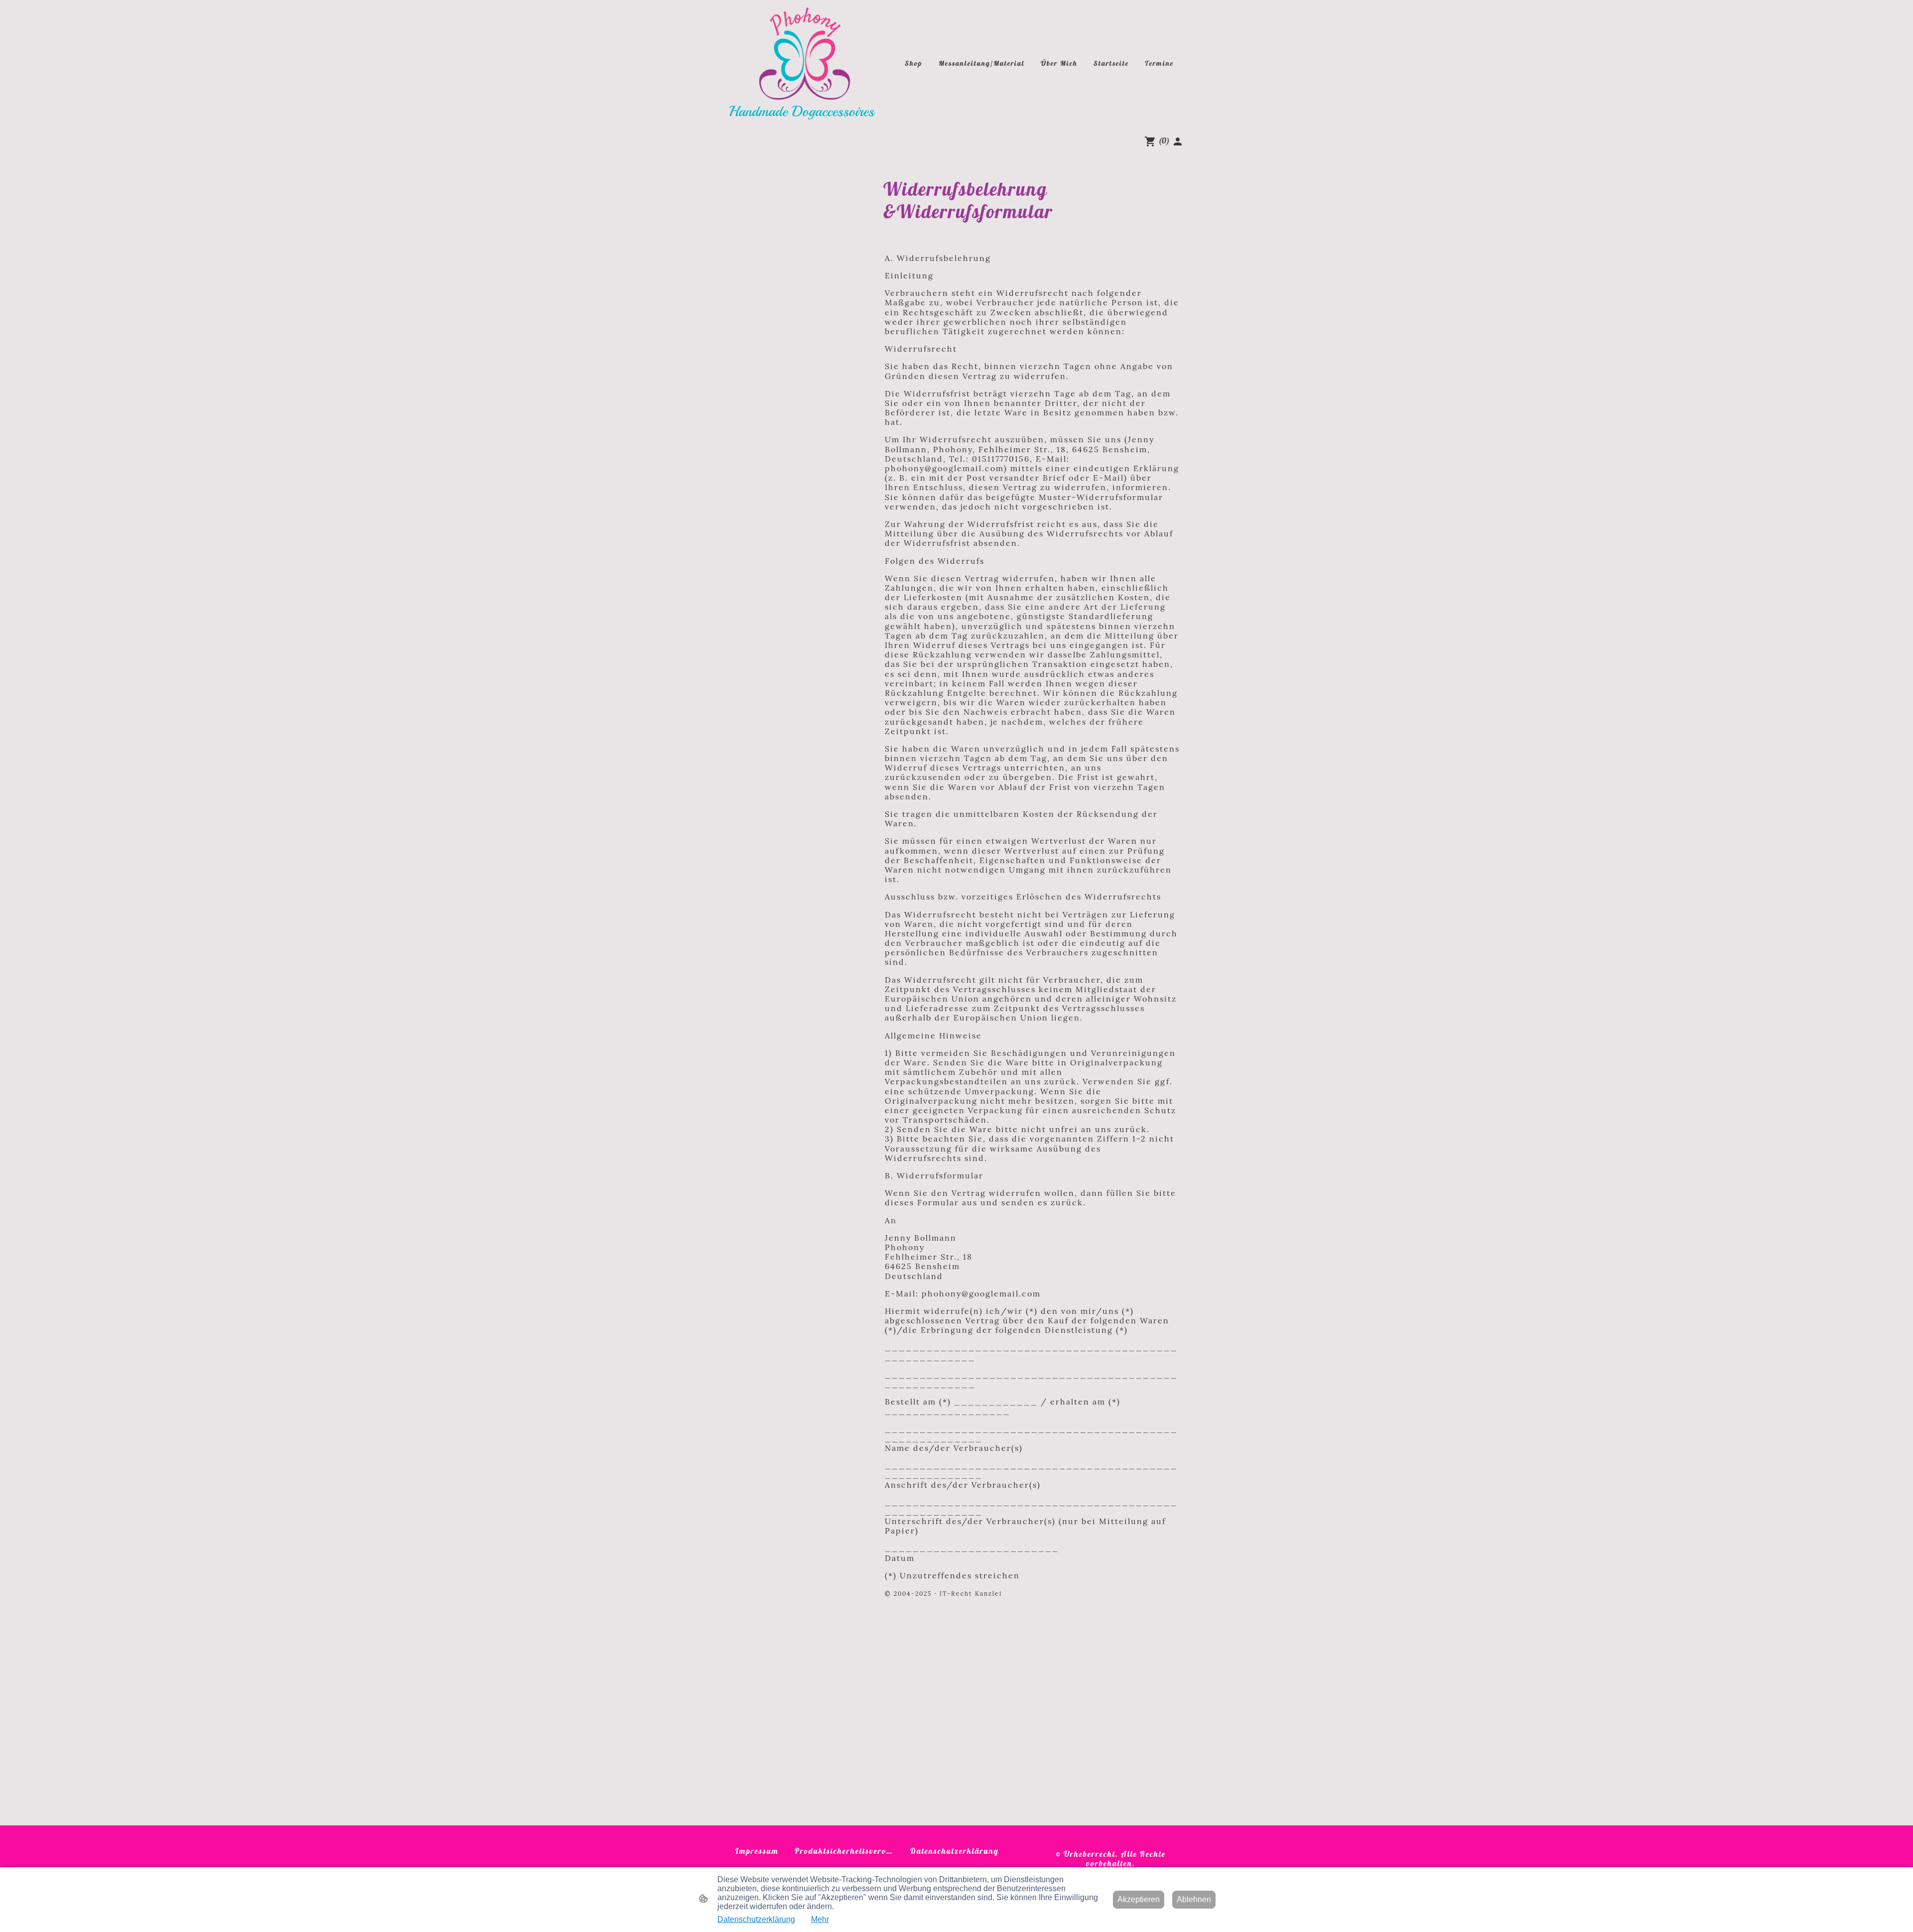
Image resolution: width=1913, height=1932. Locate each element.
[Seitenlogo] (802, 64)
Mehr (820, 1919)
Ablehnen (1194, 1899)
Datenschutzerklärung (756, 1919)
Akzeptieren (1139, 1899)
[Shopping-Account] (1178, 141)
